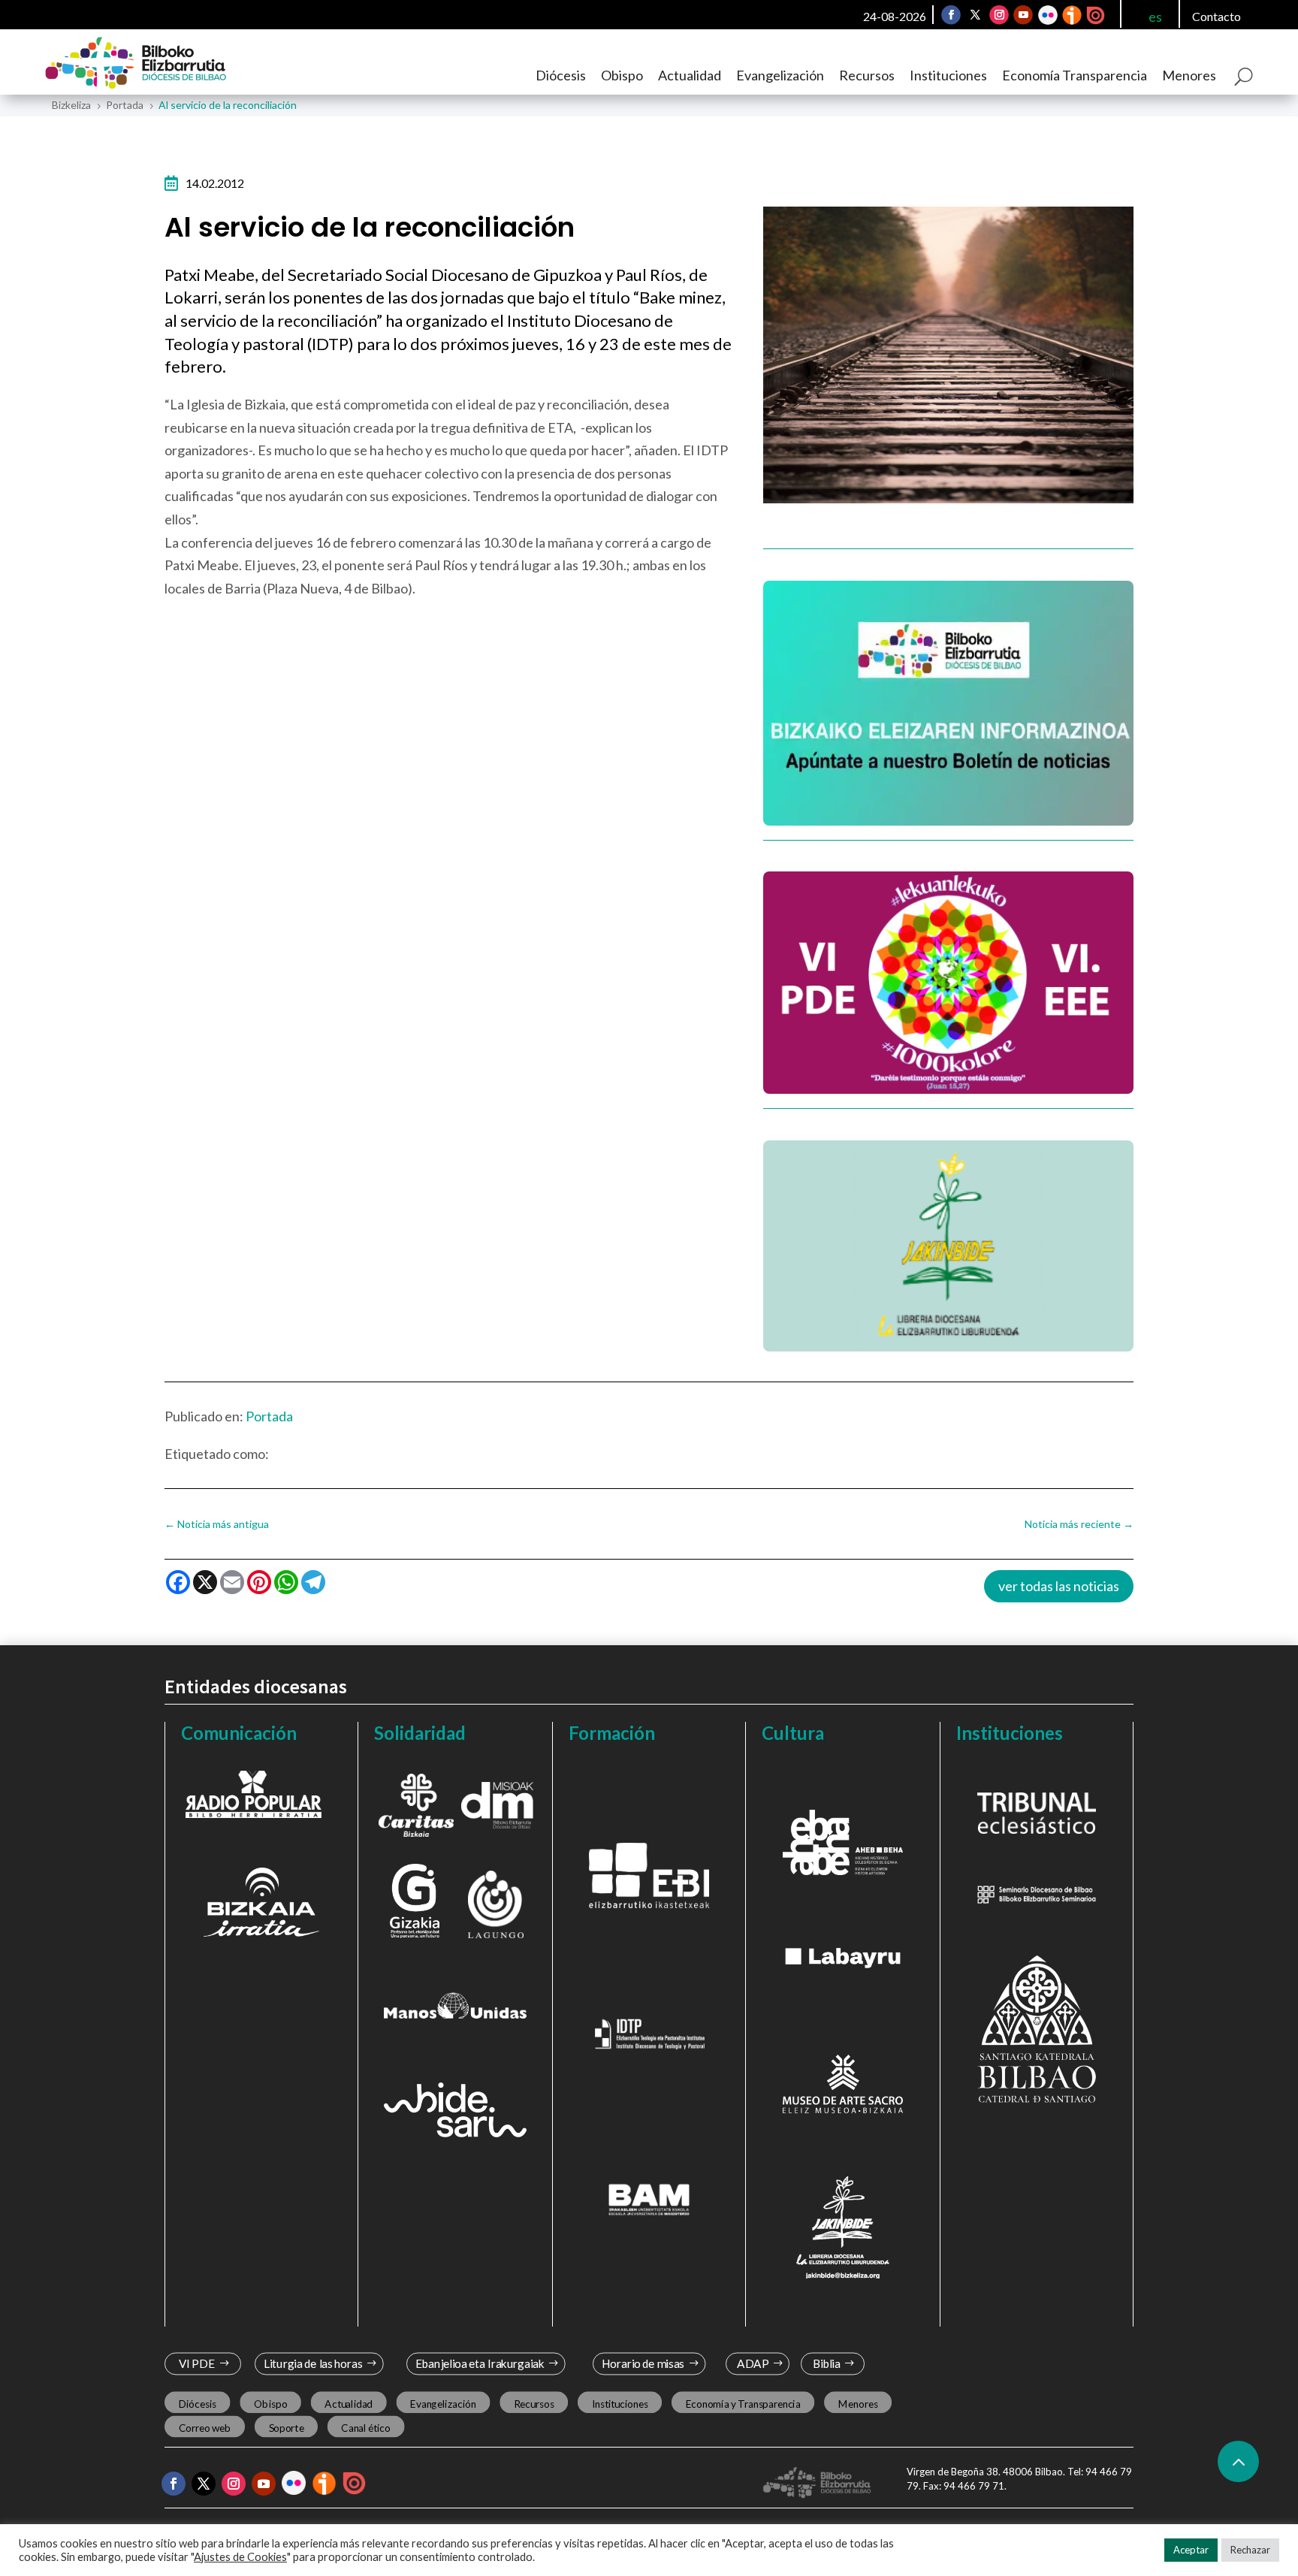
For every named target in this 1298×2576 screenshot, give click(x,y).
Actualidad (690, 75)
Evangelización (780, 75)
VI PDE (197, 2365)
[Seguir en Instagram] (999, 15)
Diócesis (561, 75)
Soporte (287, 2428)
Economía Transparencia (1075, 75)
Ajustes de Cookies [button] (240, 2557)
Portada (269, 1416)
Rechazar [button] (1250, 2550)
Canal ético (365, 2428)
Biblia (827, 2365)
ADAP (753, 2365)
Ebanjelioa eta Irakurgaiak (479, 2365)
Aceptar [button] (1191, 2550)
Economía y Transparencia (743, 2404)
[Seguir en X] (975, 15)
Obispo (622, 75)
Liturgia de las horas (313, 2365)
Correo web (205, 2428)
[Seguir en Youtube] (1023, 15)
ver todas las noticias (1059, 1586)
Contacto (1216, 16)
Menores (1189, 75)
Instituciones (948, 75)
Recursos (867, 75)
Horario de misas (643, 2365)
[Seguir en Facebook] (951, 15)
